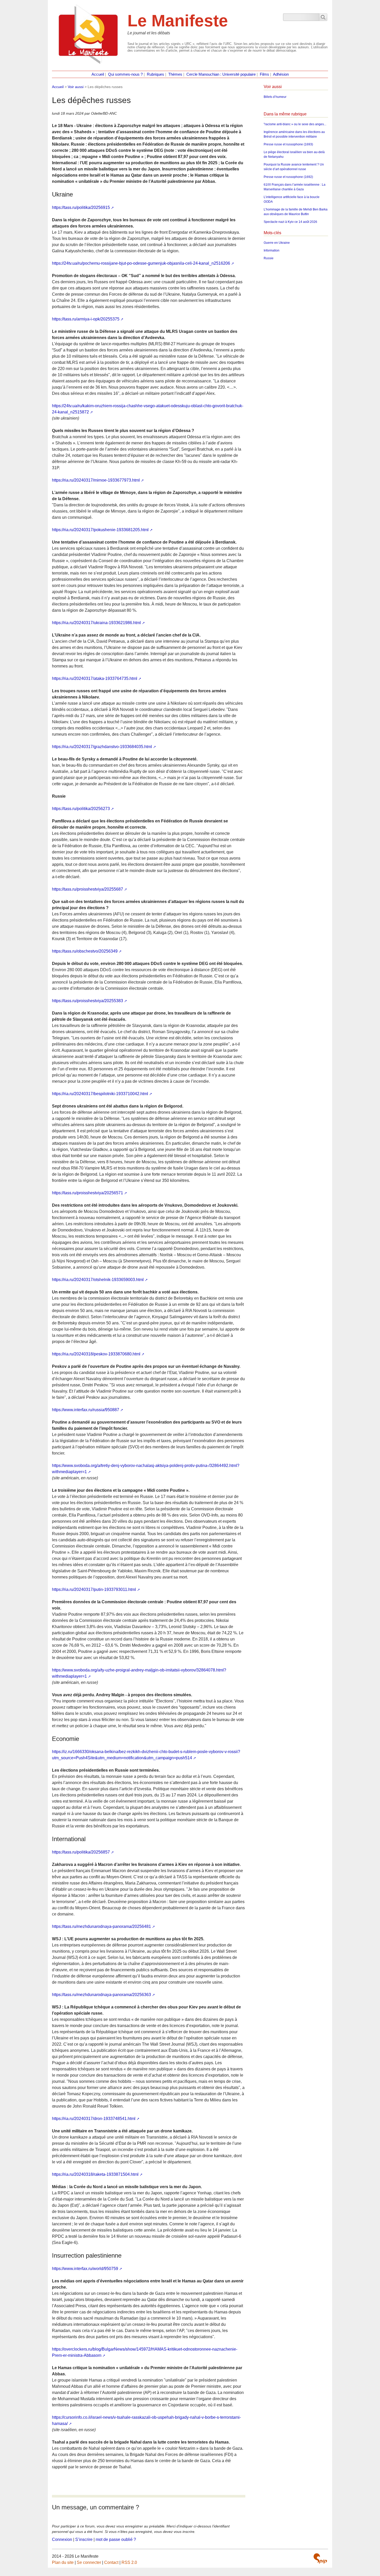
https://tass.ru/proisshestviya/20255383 (88, 1001)
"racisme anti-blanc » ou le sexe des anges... (295, 124)
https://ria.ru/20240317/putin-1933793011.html (94, 1589)
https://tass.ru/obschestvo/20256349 (85, 951)
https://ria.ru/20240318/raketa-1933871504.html (95, 2174)
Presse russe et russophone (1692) (288, 177)
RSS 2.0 (129, 2562)
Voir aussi (76, 87)
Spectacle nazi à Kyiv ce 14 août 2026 (290, 222)
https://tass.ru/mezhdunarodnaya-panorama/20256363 (101, 1995)
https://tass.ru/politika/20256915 (81, 207)
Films (264, 74)
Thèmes (175, 74)
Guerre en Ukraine (277, 243)
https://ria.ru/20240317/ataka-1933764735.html (95, 678)
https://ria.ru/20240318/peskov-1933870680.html (96, 1354)
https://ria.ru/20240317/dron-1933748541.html (94, 2119)
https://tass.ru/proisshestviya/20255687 (88, 889)
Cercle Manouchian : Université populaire (221, 74)
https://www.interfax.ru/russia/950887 (86, 1410)
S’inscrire (84, 2539)
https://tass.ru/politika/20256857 (81, 1852)
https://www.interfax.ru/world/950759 (85, 2269)
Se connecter (89, 2562)
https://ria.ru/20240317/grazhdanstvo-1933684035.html (102, 747)
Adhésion (281, 74)
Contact (111, 2562)
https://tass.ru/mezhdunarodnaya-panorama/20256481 (101, 1926)
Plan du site (63, 2562)
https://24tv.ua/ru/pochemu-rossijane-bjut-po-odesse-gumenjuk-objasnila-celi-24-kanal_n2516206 (141, 263)
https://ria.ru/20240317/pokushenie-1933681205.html (100, 530)
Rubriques (155, 74)
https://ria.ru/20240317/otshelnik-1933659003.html (98, 1280)
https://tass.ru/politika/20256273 (81, 809)
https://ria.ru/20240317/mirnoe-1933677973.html (96, 480)
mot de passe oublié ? (116, 2539)
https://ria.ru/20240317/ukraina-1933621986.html (96, 623)
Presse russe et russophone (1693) (288, 144)
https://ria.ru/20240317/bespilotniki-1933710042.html (100, 1094)
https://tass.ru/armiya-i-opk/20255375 (86, 319)
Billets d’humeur (275, 97)
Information (272, 250)
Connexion (62, 2539)
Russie (269, 258)
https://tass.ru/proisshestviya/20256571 (88, 1193)
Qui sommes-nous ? (125, 74)
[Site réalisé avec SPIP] (320, 2558)
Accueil (98, 74)
